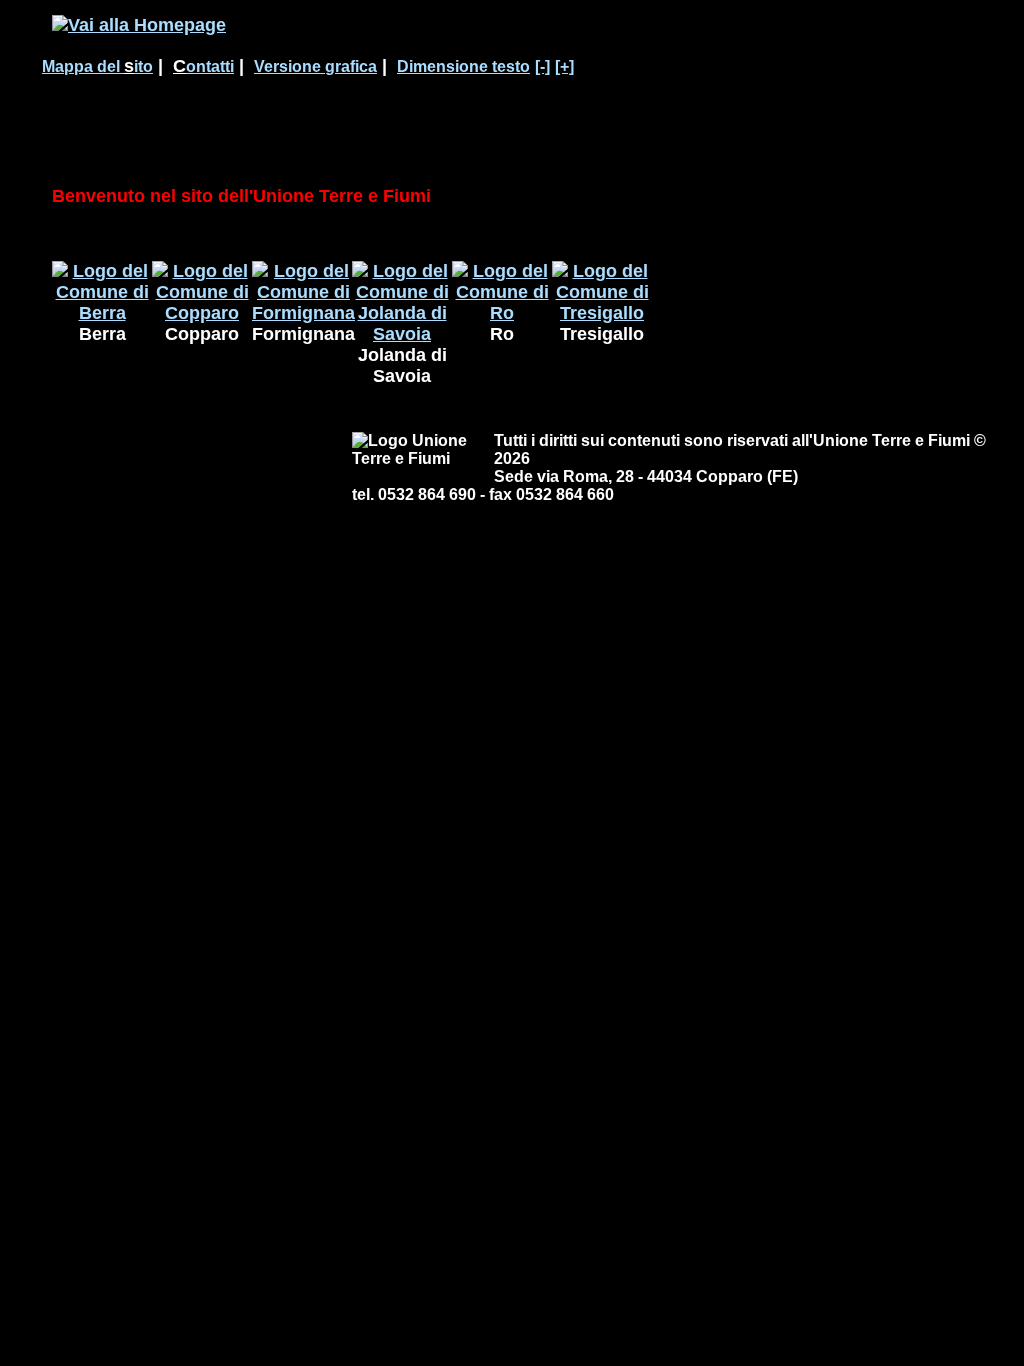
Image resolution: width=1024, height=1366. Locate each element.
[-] (542, 66)
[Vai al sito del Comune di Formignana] (303, 313)
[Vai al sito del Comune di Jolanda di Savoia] (402, 334)
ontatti (203, 66)
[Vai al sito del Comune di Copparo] (202, 313)
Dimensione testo (463, 66)
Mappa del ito (97, 66)
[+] (564, 66)
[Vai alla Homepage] (139, 25)
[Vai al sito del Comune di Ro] (502, 313)
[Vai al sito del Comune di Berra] (102, 313)
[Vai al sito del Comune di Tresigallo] (602, 313)
